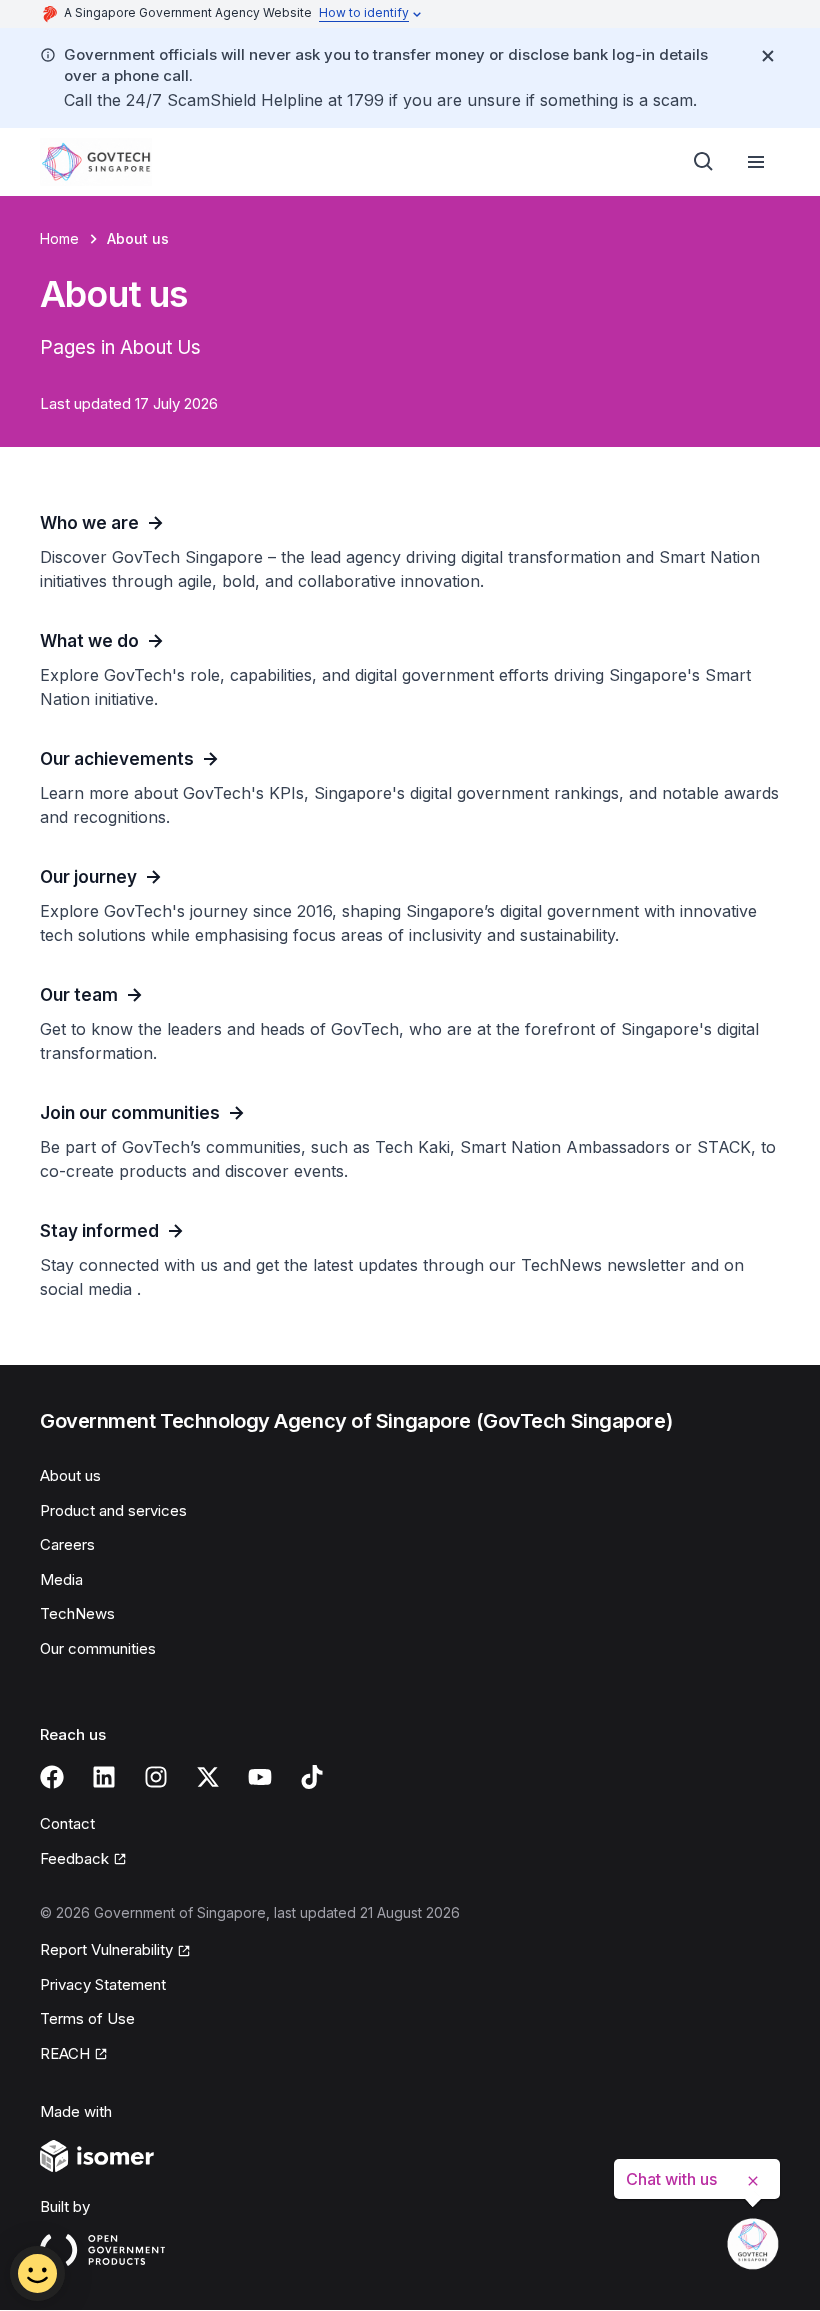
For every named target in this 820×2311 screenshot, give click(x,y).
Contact (67, 1823)
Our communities (98, 1648)
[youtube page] (260, 1777)
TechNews (77, 1613)
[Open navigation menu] (756, 162)
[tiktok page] (312, 1777)
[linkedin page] (104, 1777)
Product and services (113, 1510)
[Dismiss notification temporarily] (768, 56)
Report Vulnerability (106, 1949)
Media (61, 1579)
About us (70, 1475)
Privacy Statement (103, 1984)
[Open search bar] (704, 162)
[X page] (208, 1777)
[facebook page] (52, 1777)
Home (59, 238)
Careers (67, 1544)
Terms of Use (87, 2018)
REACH (65, 2053)
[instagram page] (156, 1777)
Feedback (74, 1858)
